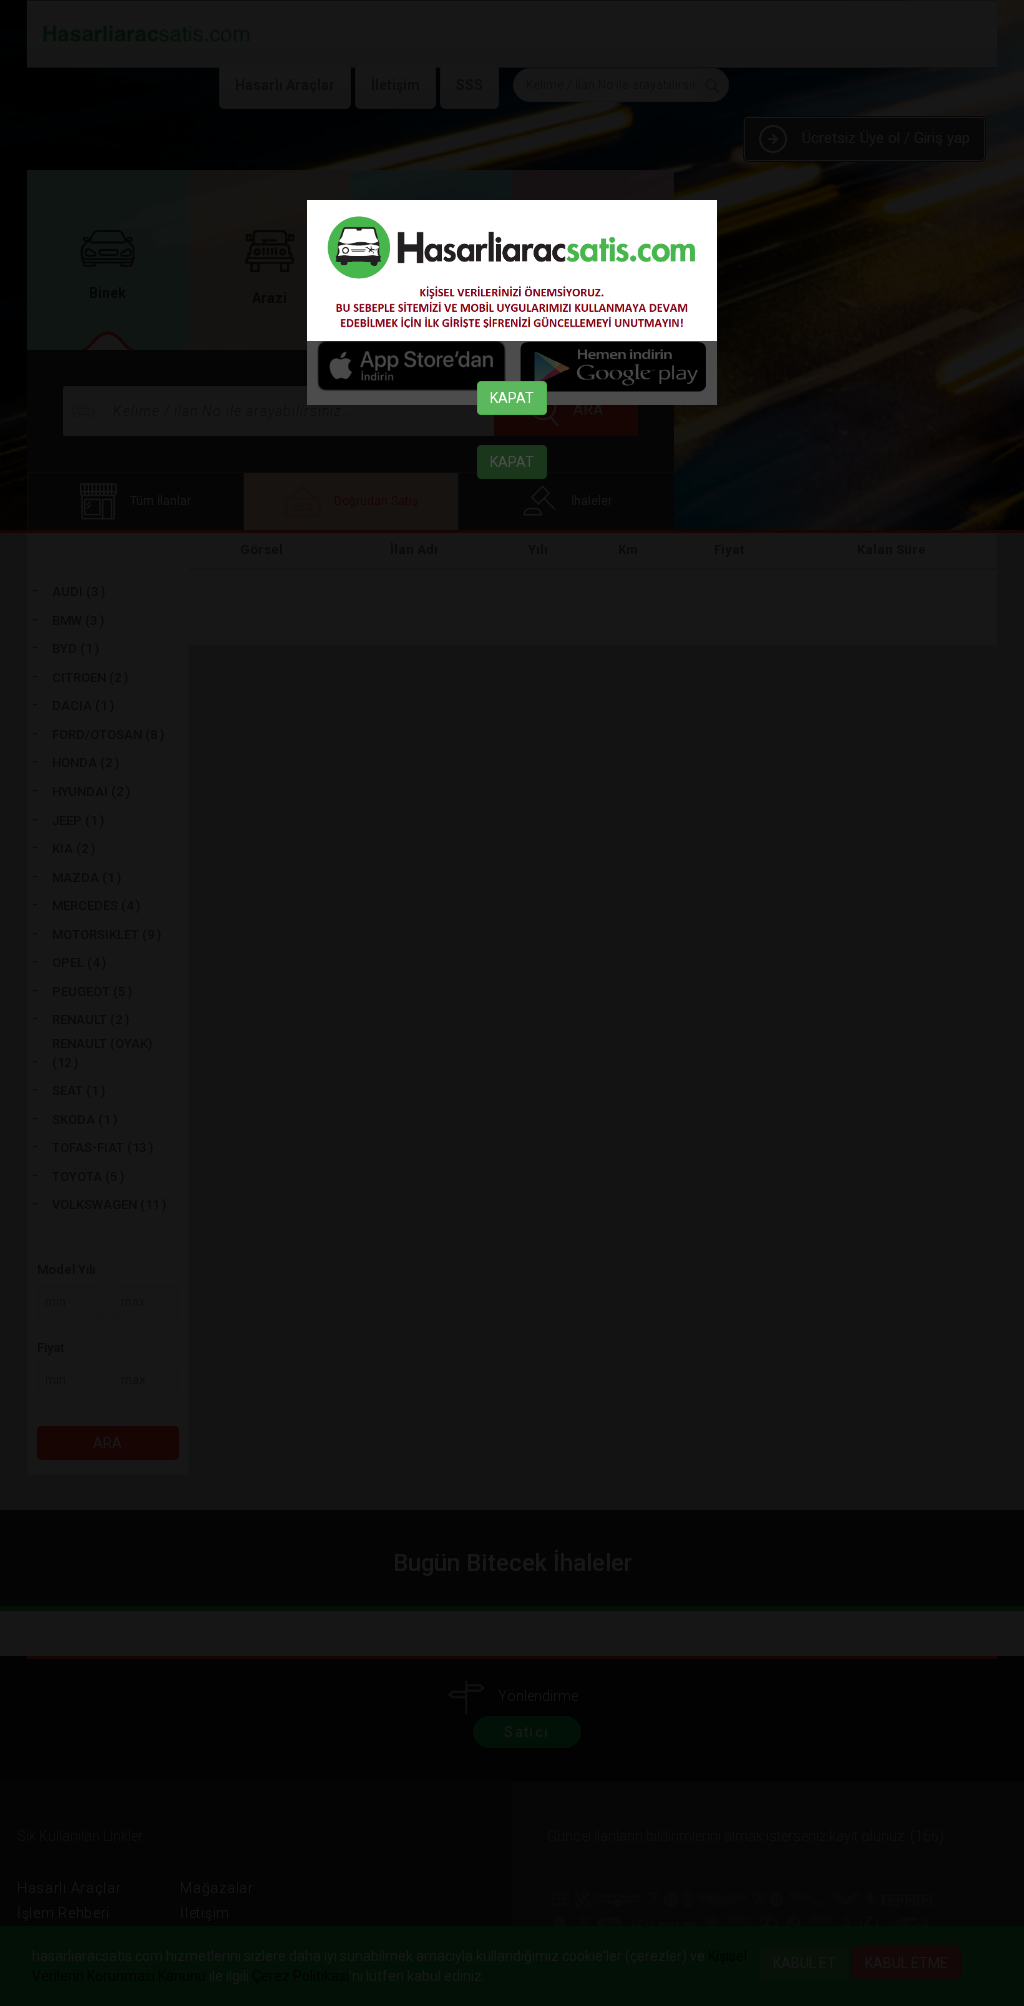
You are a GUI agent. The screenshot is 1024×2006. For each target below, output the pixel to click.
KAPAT (512, 398)
